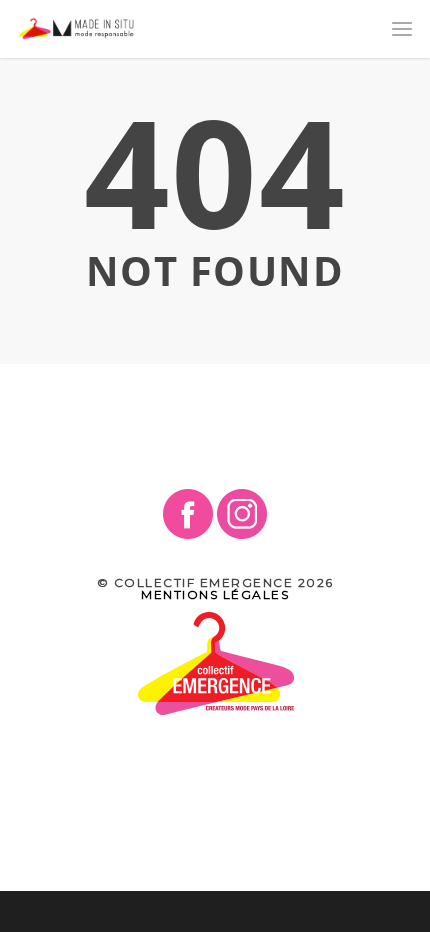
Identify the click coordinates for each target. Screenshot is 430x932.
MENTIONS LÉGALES (215, 594)
